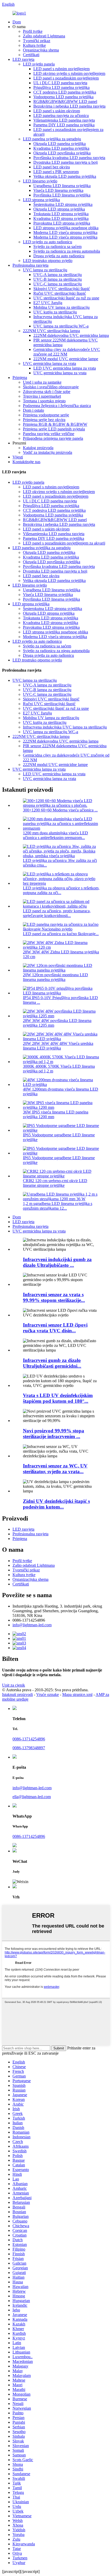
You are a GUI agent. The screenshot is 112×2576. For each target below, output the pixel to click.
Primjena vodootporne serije (46, 415)
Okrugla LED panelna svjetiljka (60, 144)
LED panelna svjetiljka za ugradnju (52, 139)
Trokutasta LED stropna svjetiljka (61, 214)
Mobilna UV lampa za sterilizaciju (61, 307)
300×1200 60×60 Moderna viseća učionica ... (60, 810)
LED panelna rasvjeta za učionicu (61, 116)
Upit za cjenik (14, 1685)
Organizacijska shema (41, 50)
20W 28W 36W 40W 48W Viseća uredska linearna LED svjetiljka (58, 1046)
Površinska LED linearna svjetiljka (62, 195)
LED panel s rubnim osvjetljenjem (61, 69)
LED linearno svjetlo (40, 181)
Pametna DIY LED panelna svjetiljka (64, 125)
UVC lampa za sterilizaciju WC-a (61, 326)
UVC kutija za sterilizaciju (55, 312)
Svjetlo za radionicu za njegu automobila (67, 251)
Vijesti (18, 457)
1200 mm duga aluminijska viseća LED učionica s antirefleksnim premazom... (55, 835)
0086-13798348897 (29, 1748)
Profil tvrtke (33, 31)
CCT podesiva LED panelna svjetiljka (65, 92)
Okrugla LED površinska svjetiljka (62, 153)
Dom (17, 22)
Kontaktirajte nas (26, 462)
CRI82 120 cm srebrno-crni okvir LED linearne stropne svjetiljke (55, 1183)
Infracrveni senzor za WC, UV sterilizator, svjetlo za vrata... (55, 1469)
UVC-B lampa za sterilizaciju (58, 279)
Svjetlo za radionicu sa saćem (57, 247)
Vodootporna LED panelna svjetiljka (63, 97)
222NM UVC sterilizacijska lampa (51, 331)
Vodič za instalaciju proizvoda (48, 452)
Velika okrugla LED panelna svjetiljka (65, 176)
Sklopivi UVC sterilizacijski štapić (62, 289)
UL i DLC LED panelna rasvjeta (60, 83)
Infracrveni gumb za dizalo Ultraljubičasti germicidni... (52, 1363)
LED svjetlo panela (39, 64)
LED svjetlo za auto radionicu (48, 242)
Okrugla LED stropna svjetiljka (59, 209)
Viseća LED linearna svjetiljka (58, 190)
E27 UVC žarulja (48, 303)
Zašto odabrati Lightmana (44, 36)
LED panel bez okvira (52, 167)
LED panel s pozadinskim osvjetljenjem (66, 78)
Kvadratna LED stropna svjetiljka (61, 218)
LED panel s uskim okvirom (57, 111)
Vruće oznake (48, 1695)
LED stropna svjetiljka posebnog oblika (66, 228)
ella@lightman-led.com (32, 1797)
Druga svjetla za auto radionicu (59, 256)
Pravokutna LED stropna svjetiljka (62, 223)
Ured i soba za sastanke (42, 382)
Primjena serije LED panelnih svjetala (54, 429)
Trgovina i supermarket (42, 396)
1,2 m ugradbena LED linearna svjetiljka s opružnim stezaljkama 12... (58, 1206)
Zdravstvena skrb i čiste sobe (47, 392)
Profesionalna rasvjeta (30, 265)
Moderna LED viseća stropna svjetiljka (65, 232)
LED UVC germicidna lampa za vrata (65, 368)
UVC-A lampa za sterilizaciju (58, 275)
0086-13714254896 (29, 1739)
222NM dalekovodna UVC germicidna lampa (71, 335)
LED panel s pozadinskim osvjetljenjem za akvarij (64, 543)
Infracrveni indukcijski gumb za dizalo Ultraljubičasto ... (57, 1262)
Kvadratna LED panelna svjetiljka (61, 148)
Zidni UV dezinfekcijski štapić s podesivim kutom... (56, 1504)
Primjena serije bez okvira (44, 420)
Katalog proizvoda (38, 448)
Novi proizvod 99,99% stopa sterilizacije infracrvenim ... (54, 1434)
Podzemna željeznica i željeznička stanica (57, 406)
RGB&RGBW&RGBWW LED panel (65, 101)
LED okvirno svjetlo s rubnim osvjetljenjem (69, 73)
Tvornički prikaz (37, 41)
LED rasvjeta (23, 59)
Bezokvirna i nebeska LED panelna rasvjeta (69, 106)
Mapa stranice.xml (77, 1695)
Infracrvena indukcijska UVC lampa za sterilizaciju (65, 727)
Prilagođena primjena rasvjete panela (53, 438)
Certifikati (31, 55)
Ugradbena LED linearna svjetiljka (62, 186)
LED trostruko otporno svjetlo (48, 261)
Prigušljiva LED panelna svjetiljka (61, 87)
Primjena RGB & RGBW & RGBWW (55, 424)
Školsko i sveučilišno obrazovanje (51, 387)
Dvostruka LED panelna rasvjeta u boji (66, 162)
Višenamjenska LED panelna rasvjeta (64, 120)
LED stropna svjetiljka (41, 200)
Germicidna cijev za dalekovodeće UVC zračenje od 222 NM (67, 352)
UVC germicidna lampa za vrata (49, 363)
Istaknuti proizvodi (17, 1695)
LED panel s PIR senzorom (56, 172)
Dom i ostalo (33, 410)
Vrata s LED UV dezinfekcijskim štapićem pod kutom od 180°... (58, 1398)
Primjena (20, 378)
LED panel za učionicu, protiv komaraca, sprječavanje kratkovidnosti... (57, 913)
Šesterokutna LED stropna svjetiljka (63, 204)
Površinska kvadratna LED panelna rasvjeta (69, 158)
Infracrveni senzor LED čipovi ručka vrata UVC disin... (55, 1328)
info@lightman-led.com (32, 1625)
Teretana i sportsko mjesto (44, 401)
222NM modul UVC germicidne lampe (66, 359)
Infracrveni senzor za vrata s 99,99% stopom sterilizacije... (54, 1297)
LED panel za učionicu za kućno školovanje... (61, 934)
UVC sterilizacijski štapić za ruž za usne (66, 298)
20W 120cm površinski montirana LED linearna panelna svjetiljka (55, 977)
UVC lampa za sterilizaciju (45, 270)
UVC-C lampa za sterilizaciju (58, 284)
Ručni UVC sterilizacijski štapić (60, 293)
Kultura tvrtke (34, 45)
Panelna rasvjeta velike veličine (49, 434)
